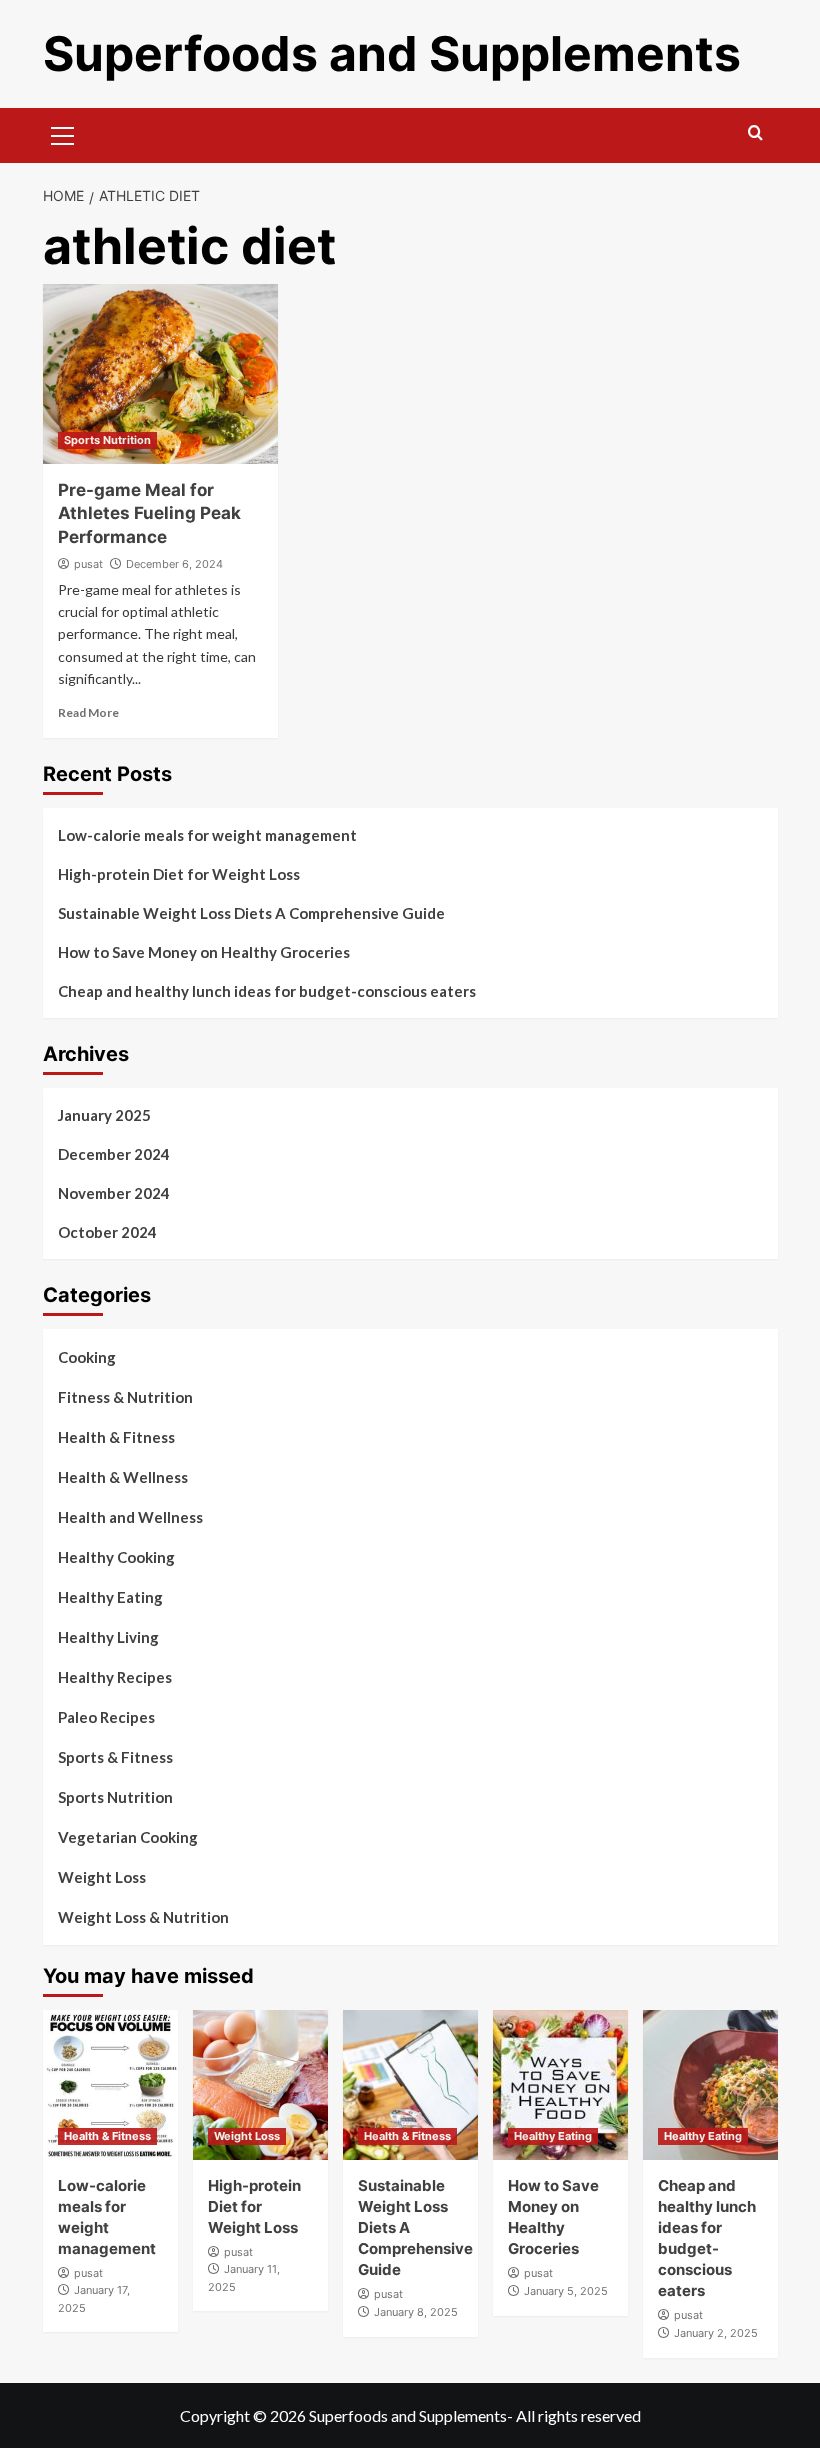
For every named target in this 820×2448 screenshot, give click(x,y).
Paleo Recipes (106, 1717)
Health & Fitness (116, 1437)
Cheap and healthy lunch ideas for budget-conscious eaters (267, 991)
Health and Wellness (130, 1517)
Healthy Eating (110, 1597)
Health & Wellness (123, 1477)
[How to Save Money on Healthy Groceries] (560, 2085)
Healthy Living (108, 1637)
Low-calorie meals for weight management (207, 835)
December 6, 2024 (174, 564)
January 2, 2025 (716, 2333)
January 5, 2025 (566, 2291)
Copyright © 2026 (244, 2415)
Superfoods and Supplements (392, 53)
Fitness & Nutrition (125, 1397)
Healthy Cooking (116, 1557)
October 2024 (107, 1232)
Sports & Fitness (115, 1757)
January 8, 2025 (416, 2312)
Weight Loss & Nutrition (143, 1917)
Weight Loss (102, 1877)
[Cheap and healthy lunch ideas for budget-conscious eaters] (710, 2085)
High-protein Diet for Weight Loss (179, 874)
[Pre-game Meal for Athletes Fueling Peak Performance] (160, 374)
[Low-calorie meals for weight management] (110, 2085)
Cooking (87, 1357)
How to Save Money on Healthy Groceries (204, 952)
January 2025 (104, 1115)
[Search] (755, 133)
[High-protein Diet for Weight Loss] (260, 2085)
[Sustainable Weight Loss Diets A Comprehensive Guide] (410, 2085)
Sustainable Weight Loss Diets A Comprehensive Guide (251, 913)
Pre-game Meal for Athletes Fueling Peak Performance (149, 514)
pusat (88, 564)
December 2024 (114, 1154)
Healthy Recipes (115, 1677)
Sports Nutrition (107, 440)
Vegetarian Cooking (128, 1837)
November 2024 (114, 1193)
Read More (88, 712)
